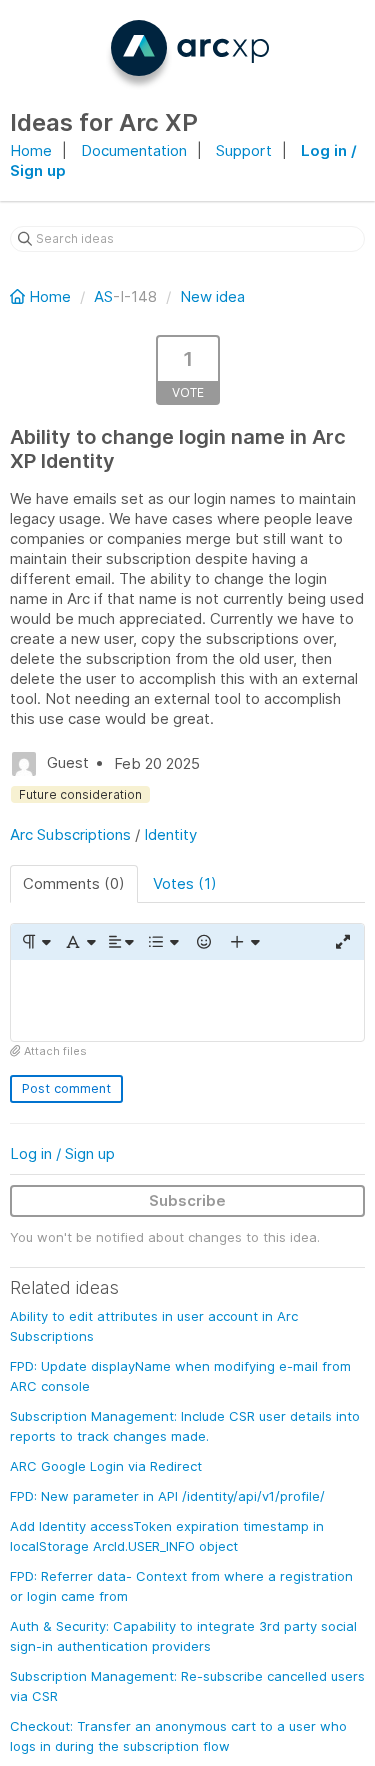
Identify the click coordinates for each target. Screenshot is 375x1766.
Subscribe (187, 1200)
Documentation (134, 150)
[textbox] (187, 1000)
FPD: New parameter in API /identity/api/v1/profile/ (167, 1496)
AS (103, 296)
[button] (35, 942)
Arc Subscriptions (70, 834)
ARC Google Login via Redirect (106, 1466)
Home (31, 150)
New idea (212, 296)
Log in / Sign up (62, 1153)
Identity (170, 834)
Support (244, 150)
